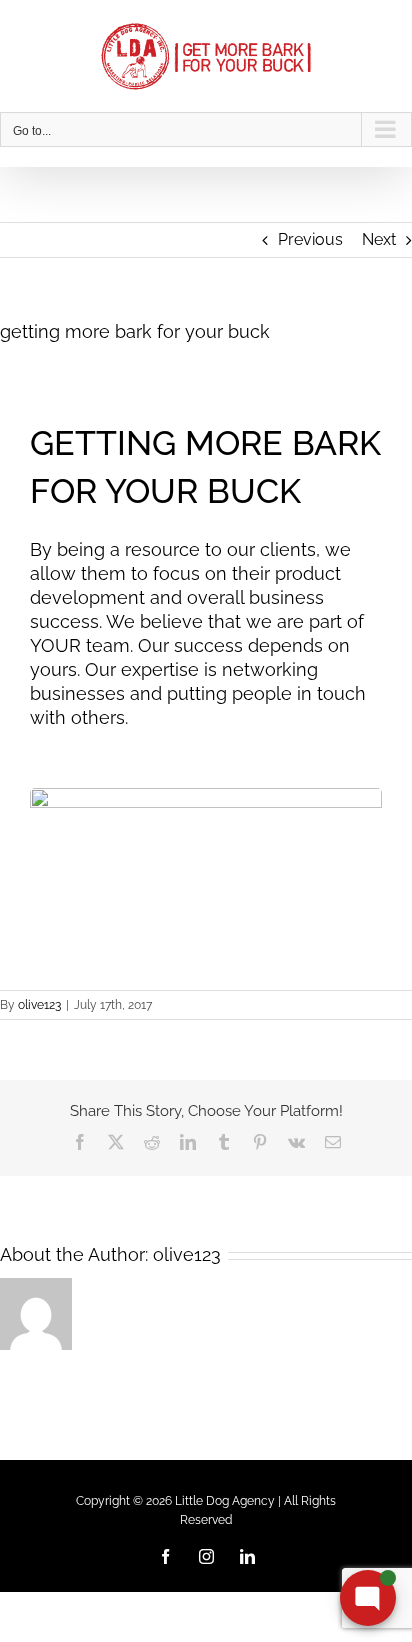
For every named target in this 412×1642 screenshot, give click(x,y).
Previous (310, 239)
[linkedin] (247, 1556)
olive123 (39, 1005)
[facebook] (165, 1556)
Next (379, 239)
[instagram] (206, 1556)
